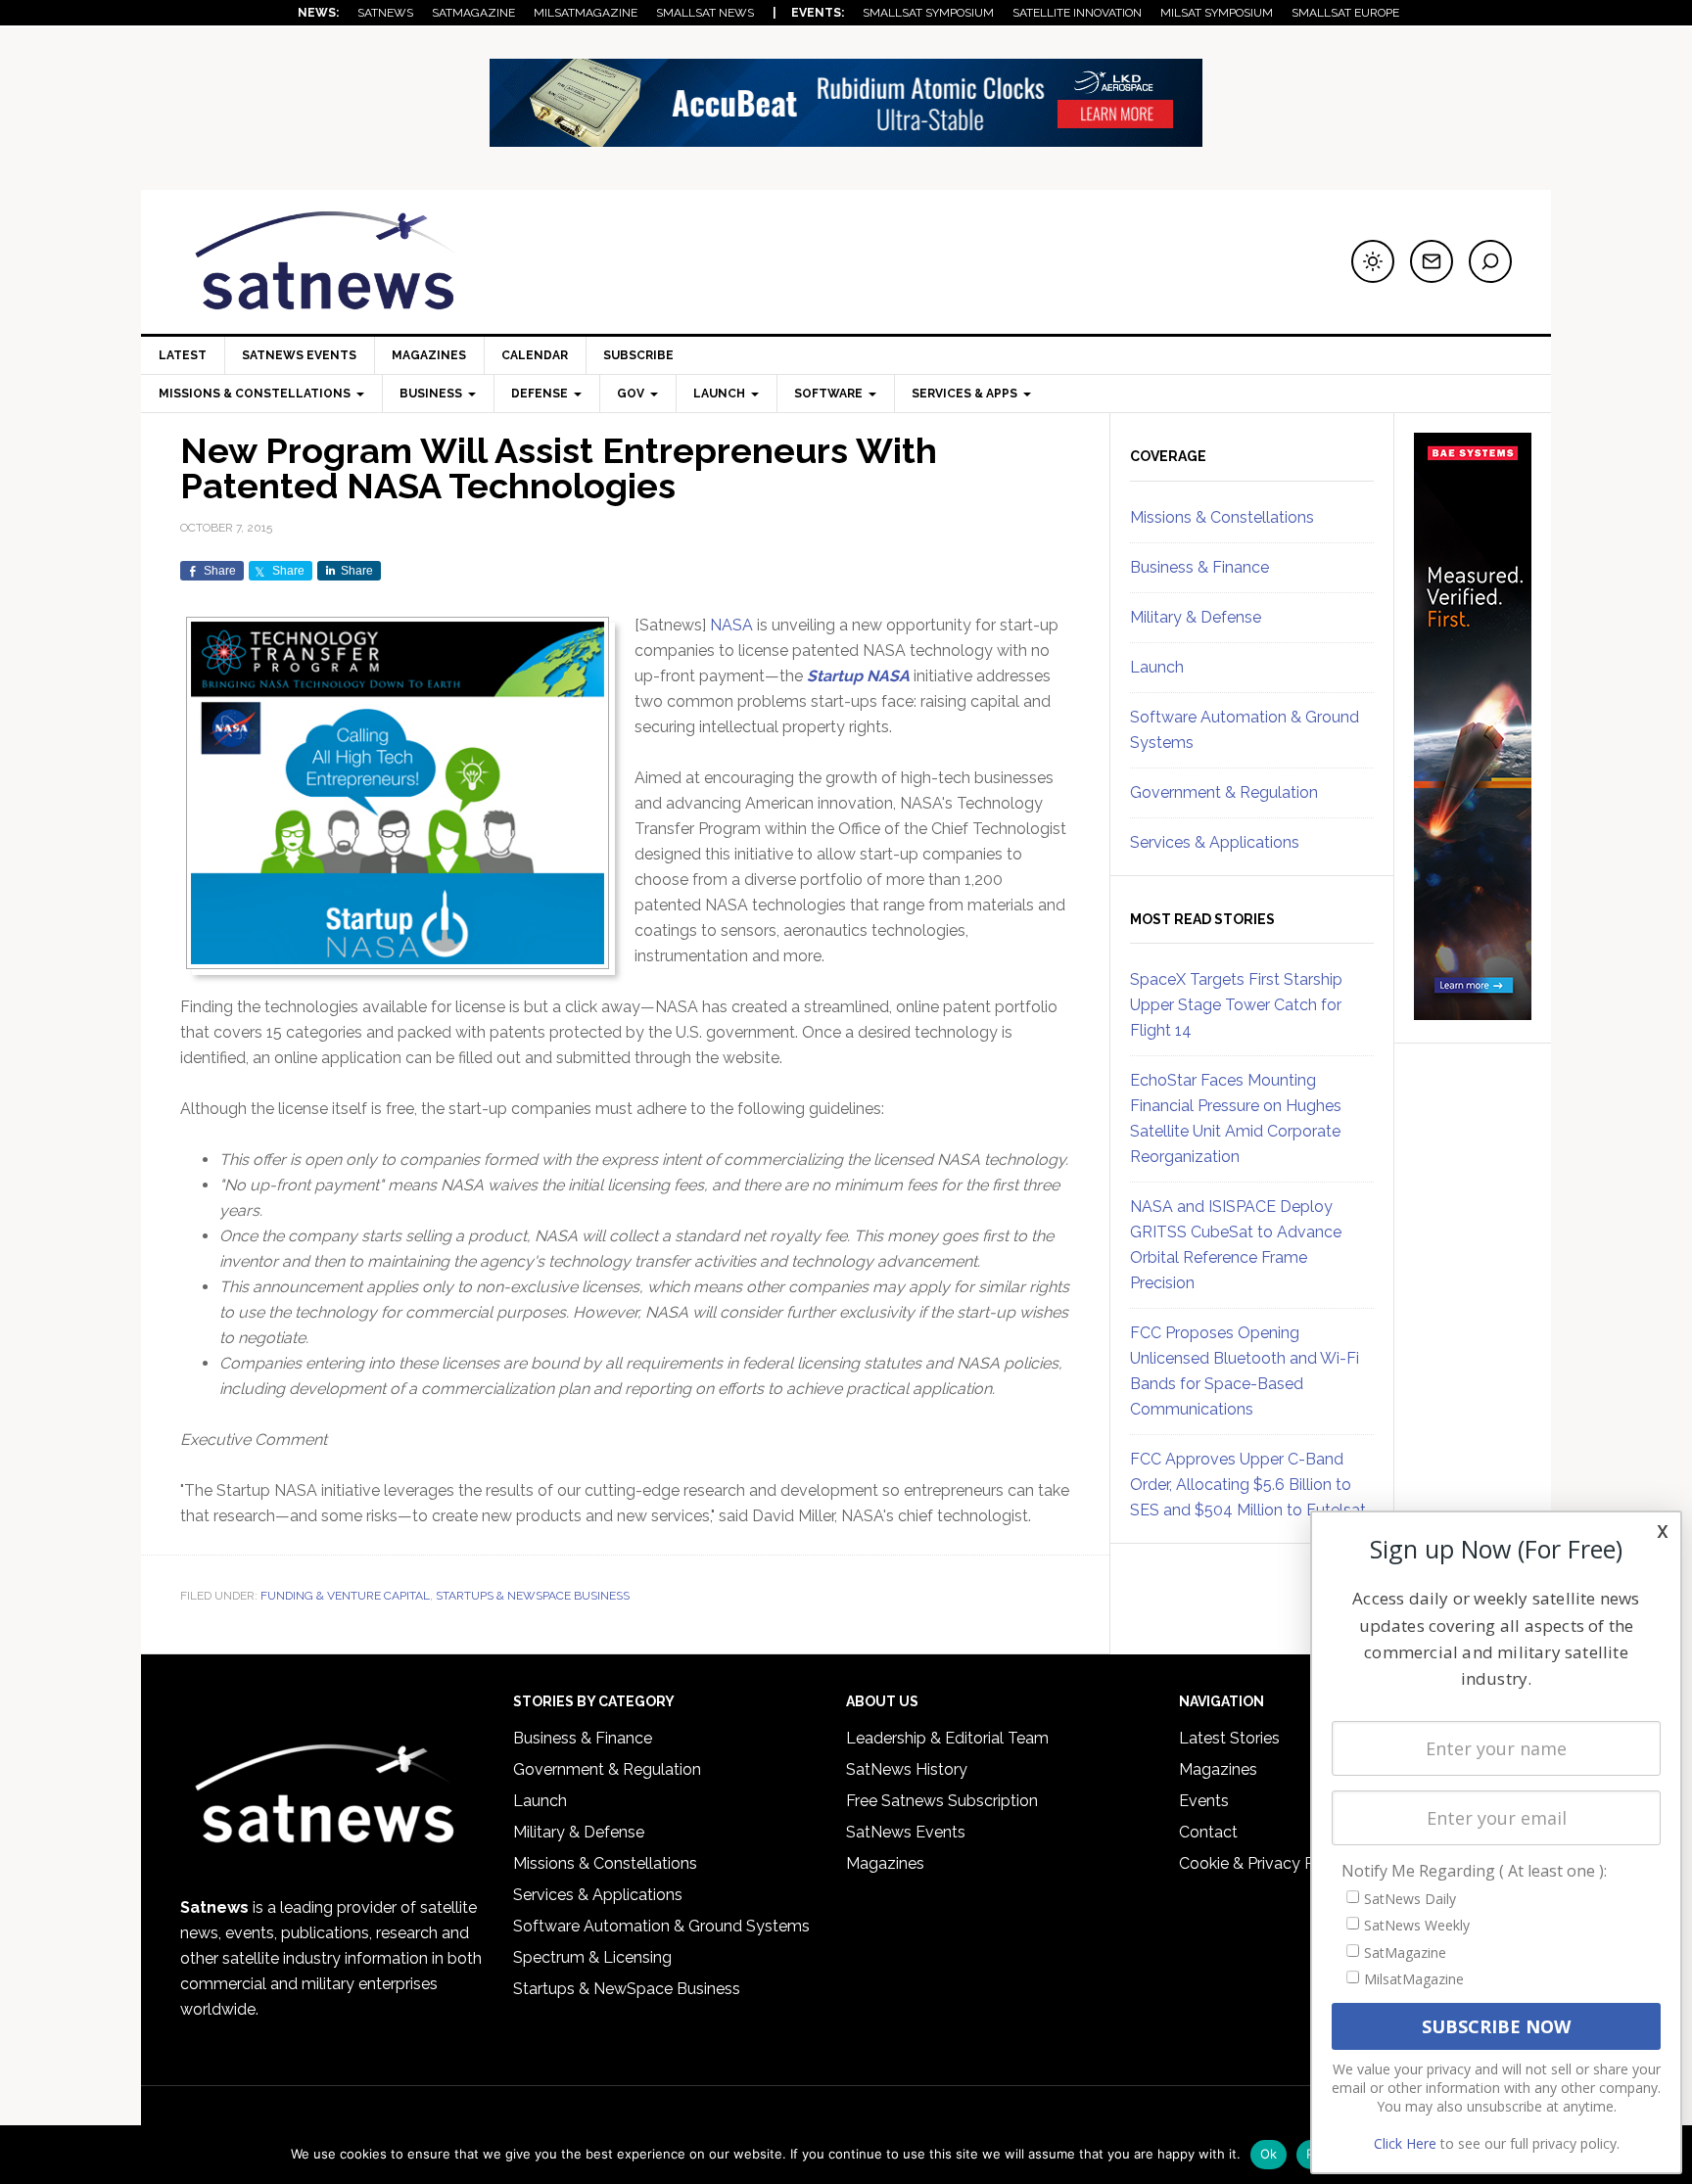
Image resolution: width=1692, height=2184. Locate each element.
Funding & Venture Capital (345, 1596)
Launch (1157, 667)
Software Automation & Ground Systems (661, 1926)
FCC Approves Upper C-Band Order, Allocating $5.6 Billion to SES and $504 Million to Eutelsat (1248, 1485)
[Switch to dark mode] (1373, 261)
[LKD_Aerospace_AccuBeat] (846, 138)
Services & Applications (1215, 842)
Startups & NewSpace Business (533, 1596)
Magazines (429, 355)
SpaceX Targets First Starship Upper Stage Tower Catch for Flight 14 (1236, 1005)
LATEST (183, 355)
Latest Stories (1229, 1738)
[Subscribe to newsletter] (1432, 261)
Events (1204, 1801)
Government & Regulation (1224, 792)
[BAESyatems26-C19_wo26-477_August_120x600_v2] (1473, 1011)
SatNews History (907, 1769)
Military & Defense (1196, 617)
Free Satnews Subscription (942, 1801)
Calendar (535, 355)
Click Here (1405, 2143)
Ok (1269, 2154)
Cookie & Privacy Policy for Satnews (1309, 1863)
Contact (1208, 1832)
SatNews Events (299, 355)
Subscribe (638, 355)
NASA (731, 625)
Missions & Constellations (1222, 517)
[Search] (1490, 261)
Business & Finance (1199, 567)
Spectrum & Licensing (592, 1957)
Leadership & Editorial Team (947, 1738)
